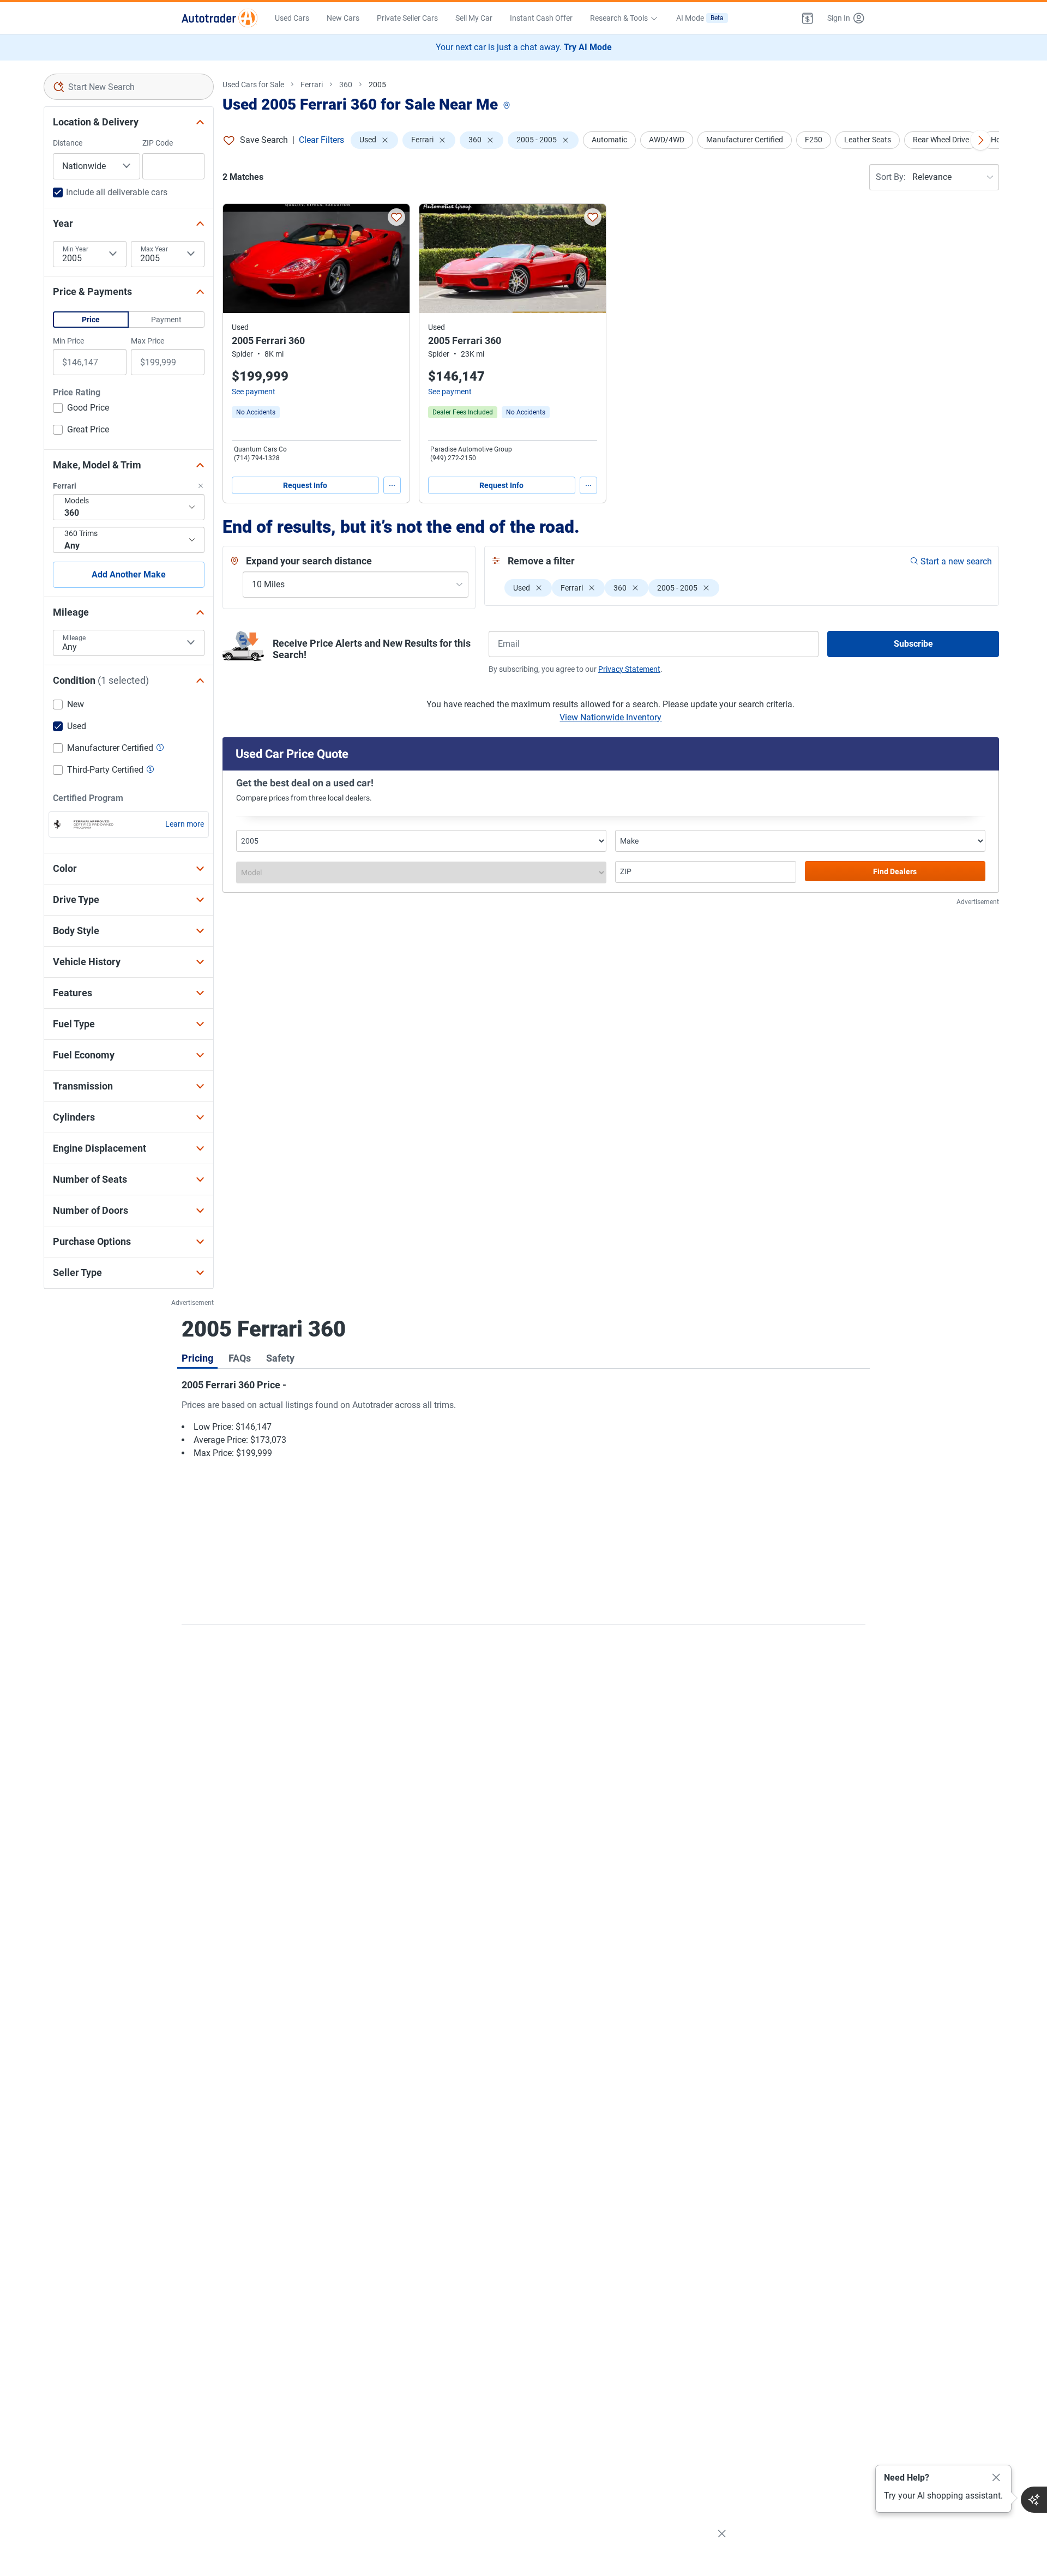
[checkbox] (81, 409)
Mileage (74, 638)
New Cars (343, 18)
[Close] (996, 2478)
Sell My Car (474, 18)
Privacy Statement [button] (629, 669)
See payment (254, 392)
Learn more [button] (185, 824)
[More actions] (392, 485)
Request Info (305, 485)
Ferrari (312, 85)
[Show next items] (980, 140)
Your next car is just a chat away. (524, 47)
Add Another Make (129, 574)
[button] (808, 18)
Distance (68, 143)
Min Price (68, 341)
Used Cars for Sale (253, 85)
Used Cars (292, 18)
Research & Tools (619, 18)
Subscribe (913, 644)
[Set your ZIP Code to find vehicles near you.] (508, 106)
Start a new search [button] (956, 561)
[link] (256, 412)
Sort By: (891, 177)
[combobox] (129, 87)
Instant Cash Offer (541, 18)
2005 (377, 85)
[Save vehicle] (396, 217)
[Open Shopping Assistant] (1034, 2500)
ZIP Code (158, 143)
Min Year (76, 249)
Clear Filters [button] (321, 140)
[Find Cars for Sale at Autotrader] (219, 18)
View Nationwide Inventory (610, 717)
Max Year (154, 249)
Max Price (148, 341)
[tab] (197, 1358)
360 (346, 85)
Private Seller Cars (407, 18)
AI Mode (700, 18)
